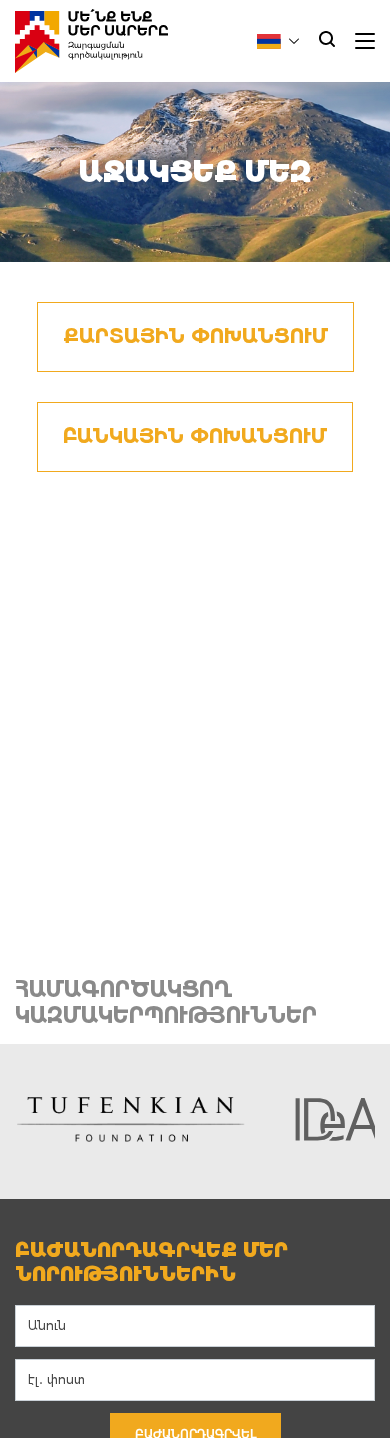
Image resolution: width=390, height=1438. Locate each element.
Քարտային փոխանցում (195, 336)
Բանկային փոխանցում (195, 436)
